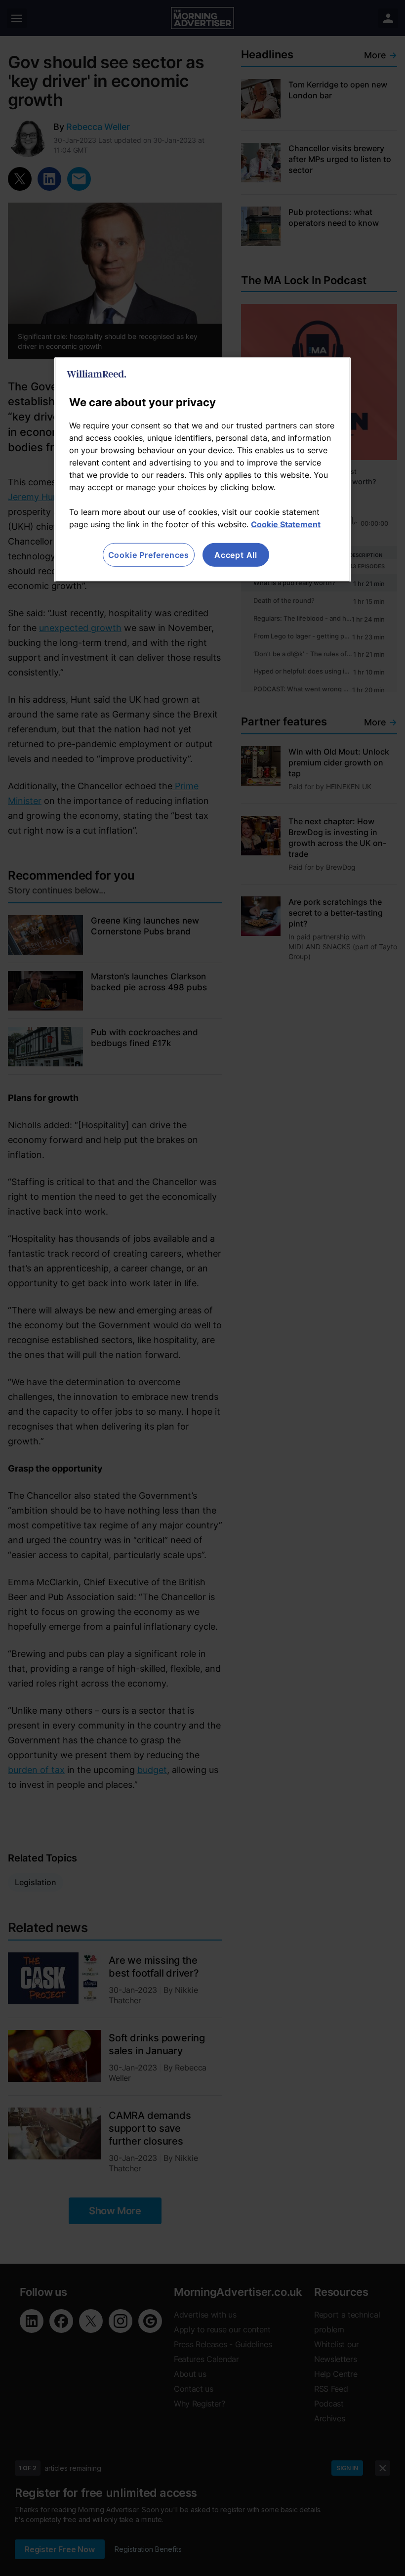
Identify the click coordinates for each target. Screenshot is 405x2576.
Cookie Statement (286, 524)
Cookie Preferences (149, 555)
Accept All (236, 555)
